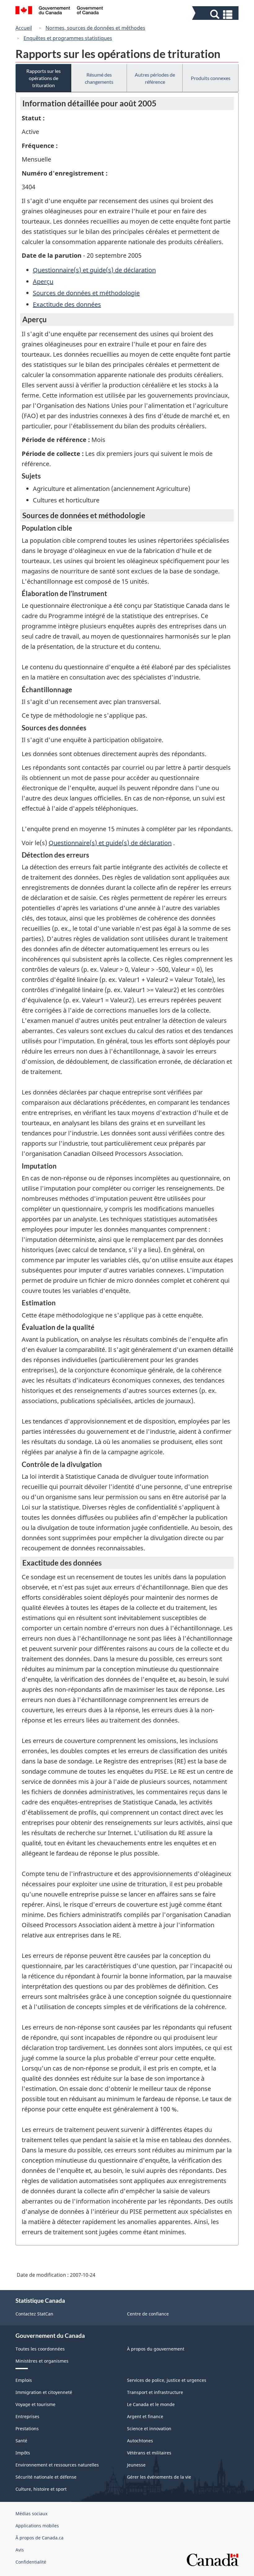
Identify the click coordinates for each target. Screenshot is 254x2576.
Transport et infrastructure (155, 2392)
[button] (216, 14)
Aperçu (43, 281)
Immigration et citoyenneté (44, 2392)
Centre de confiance (148, 2314)
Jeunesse (136, 2465)
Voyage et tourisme (35, 2404)
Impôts (23, 2453)
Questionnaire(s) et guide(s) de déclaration (94, 270)
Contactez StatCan (34, 2314)
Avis (20, 2550)
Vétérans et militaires (149, 2453)
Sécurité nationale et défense (46, 2477)
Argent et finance (145, 2416)
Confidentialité (31, 2562)
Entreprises (27, 2416)
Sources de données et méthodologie (86, 293)
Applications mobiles (37, 2526)
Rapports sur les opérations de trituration (44, 78)
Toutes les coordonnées (40, 2349)
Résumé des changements (99, 78)
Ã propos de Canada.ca (39, 2538)
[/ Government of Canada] (59, 11)
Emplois (24, 2380)
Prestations (27, 2429)
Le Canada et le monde (151, 2404)
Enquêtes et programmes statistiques (68, 38)
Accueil (24, 28)
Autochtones (140, 2441)
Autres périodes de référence (155, 78)
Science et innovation (149, 2429)
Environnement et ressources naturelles (57, 2465)
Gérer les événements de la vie (159, 2477)
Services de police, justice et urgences (167, 2380)
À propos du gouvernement (156, 2349)
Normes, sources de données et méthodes (95, 28)
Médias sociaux (31, 2514)
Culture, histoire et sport (41, 2489)
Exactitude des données (67, 304)
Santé (21, 2441)
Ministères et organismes (42, 2361)
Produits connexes (211, 78)
